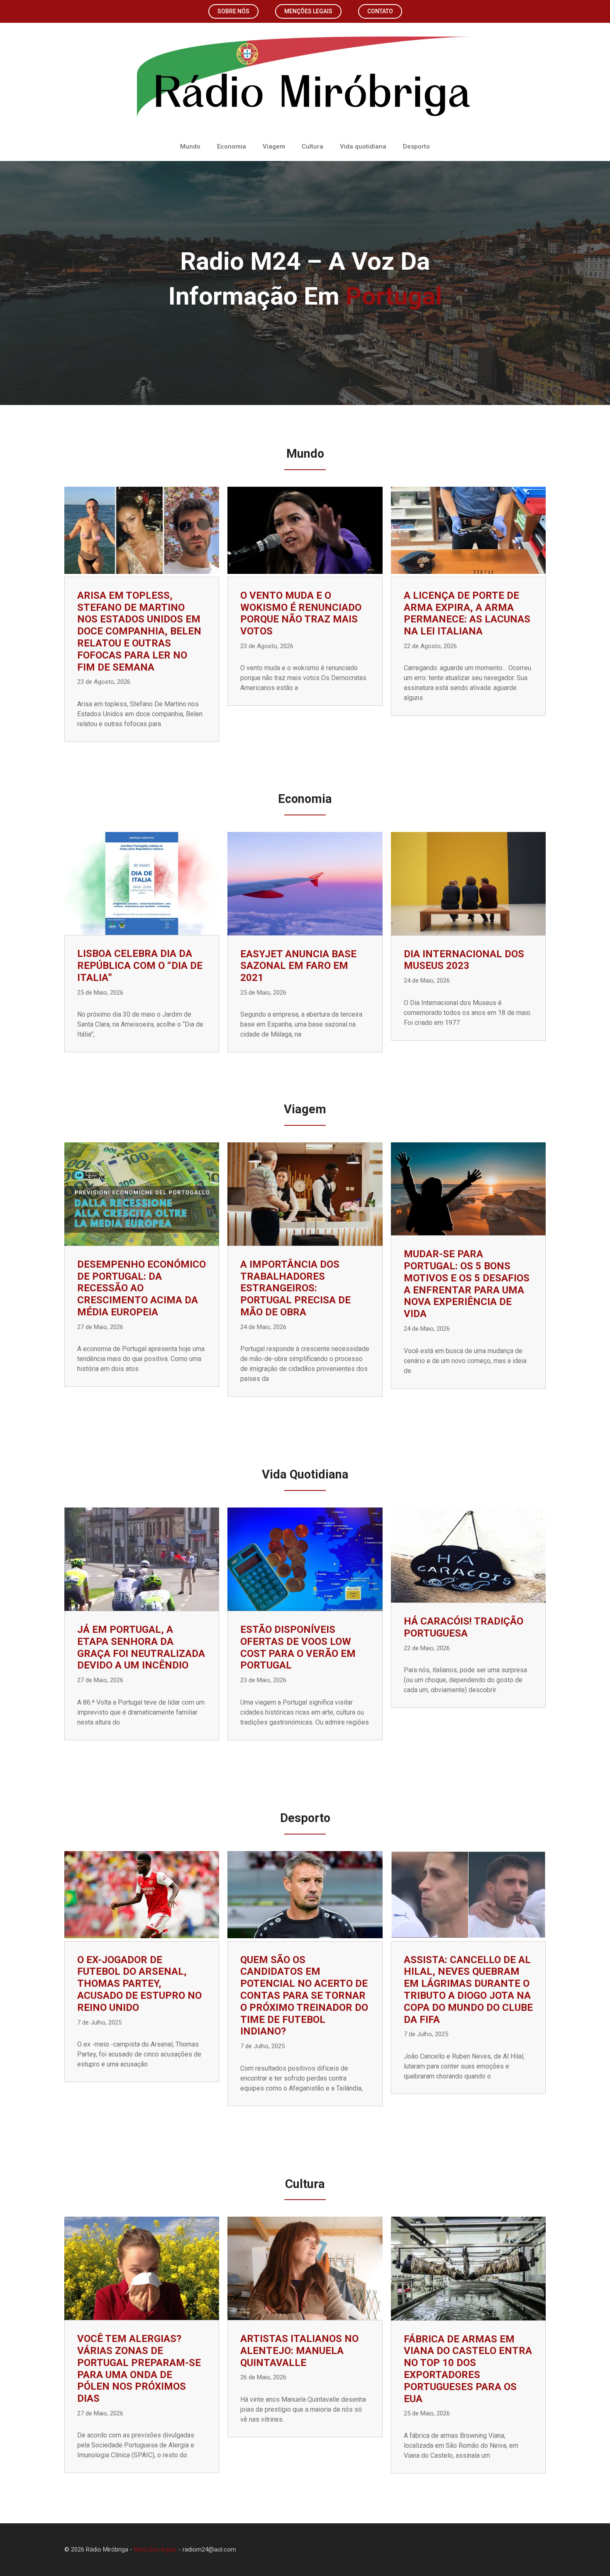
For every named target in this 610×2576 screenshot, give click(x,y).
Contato (380, 11)
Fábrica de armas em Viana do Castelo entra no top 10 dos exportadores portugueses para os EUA (468, 2369)
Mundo (190, 146)
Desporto (416, 146)
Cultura (312, 146)
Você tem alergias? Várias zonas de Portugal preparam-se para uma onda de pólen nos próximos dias (139, 2369)
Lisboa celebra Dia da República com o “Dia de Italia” (140, 966)
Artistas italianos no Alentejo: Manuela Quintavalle (299, 2351)
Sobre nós (233, 11)
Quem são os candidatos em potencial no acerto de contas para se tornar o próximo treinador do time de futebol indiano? (304, 1996)
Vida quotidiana (363, 146)
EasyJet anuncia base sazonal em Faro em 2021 (298, 966)
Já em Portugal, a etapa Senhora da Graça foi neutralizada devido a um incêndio (141, 1647)
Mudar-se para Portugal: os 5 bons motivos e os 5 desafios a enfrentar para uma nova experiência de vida (467, 1284)
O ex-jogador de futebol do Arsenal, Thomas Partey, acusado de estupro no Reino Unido (139, 1984)
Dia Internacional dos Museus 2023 (464, 960)
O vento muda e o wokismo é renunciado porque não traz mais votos (301, 613)
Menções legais (308, 11)
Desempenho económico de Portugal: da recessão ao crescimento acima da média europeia (142, 1288)
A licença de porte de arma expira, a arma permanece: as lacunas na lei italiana (467, 613)
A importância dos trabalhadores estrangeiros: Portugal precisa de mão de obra (295, 1288)
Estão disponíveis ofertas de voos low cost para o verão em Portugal (298, 1647)
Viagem (274, 146)
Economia (232, 146)
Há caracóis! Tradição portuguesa (464, 1627)
